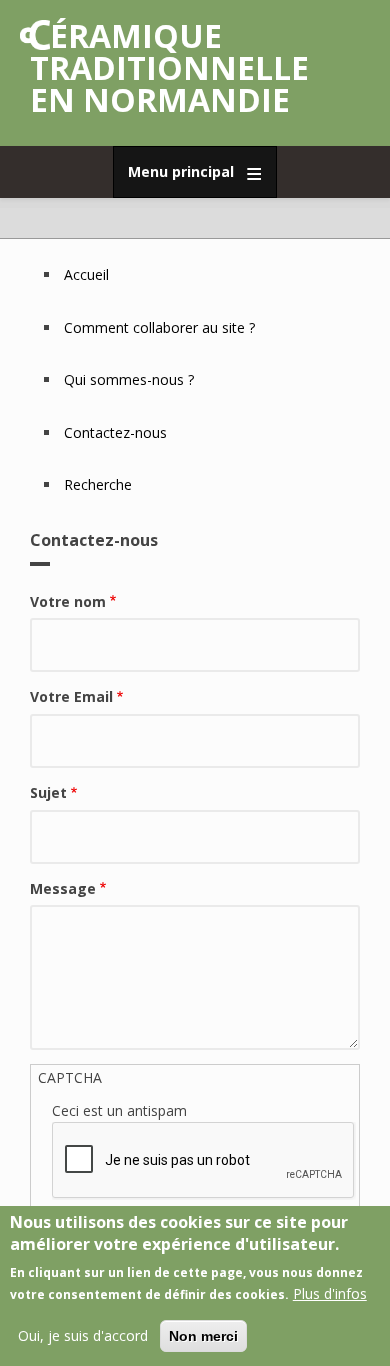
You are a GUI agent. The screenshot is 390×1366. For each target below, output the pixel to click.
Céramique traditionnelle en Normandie (169, 68)
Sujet (48, 792)
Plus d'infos (330, 1293)
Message (63, 888)
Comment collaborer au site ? (159, 327)
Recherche (98, 484)
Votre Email (71, 696)
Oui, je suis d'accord (83, 1335)
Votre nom (68, 601)
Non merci (203, 1336)
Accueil (86, 274)
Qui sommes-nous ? (129, 379)
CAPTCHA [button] (70, 1077)
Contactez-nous (115, 432)
